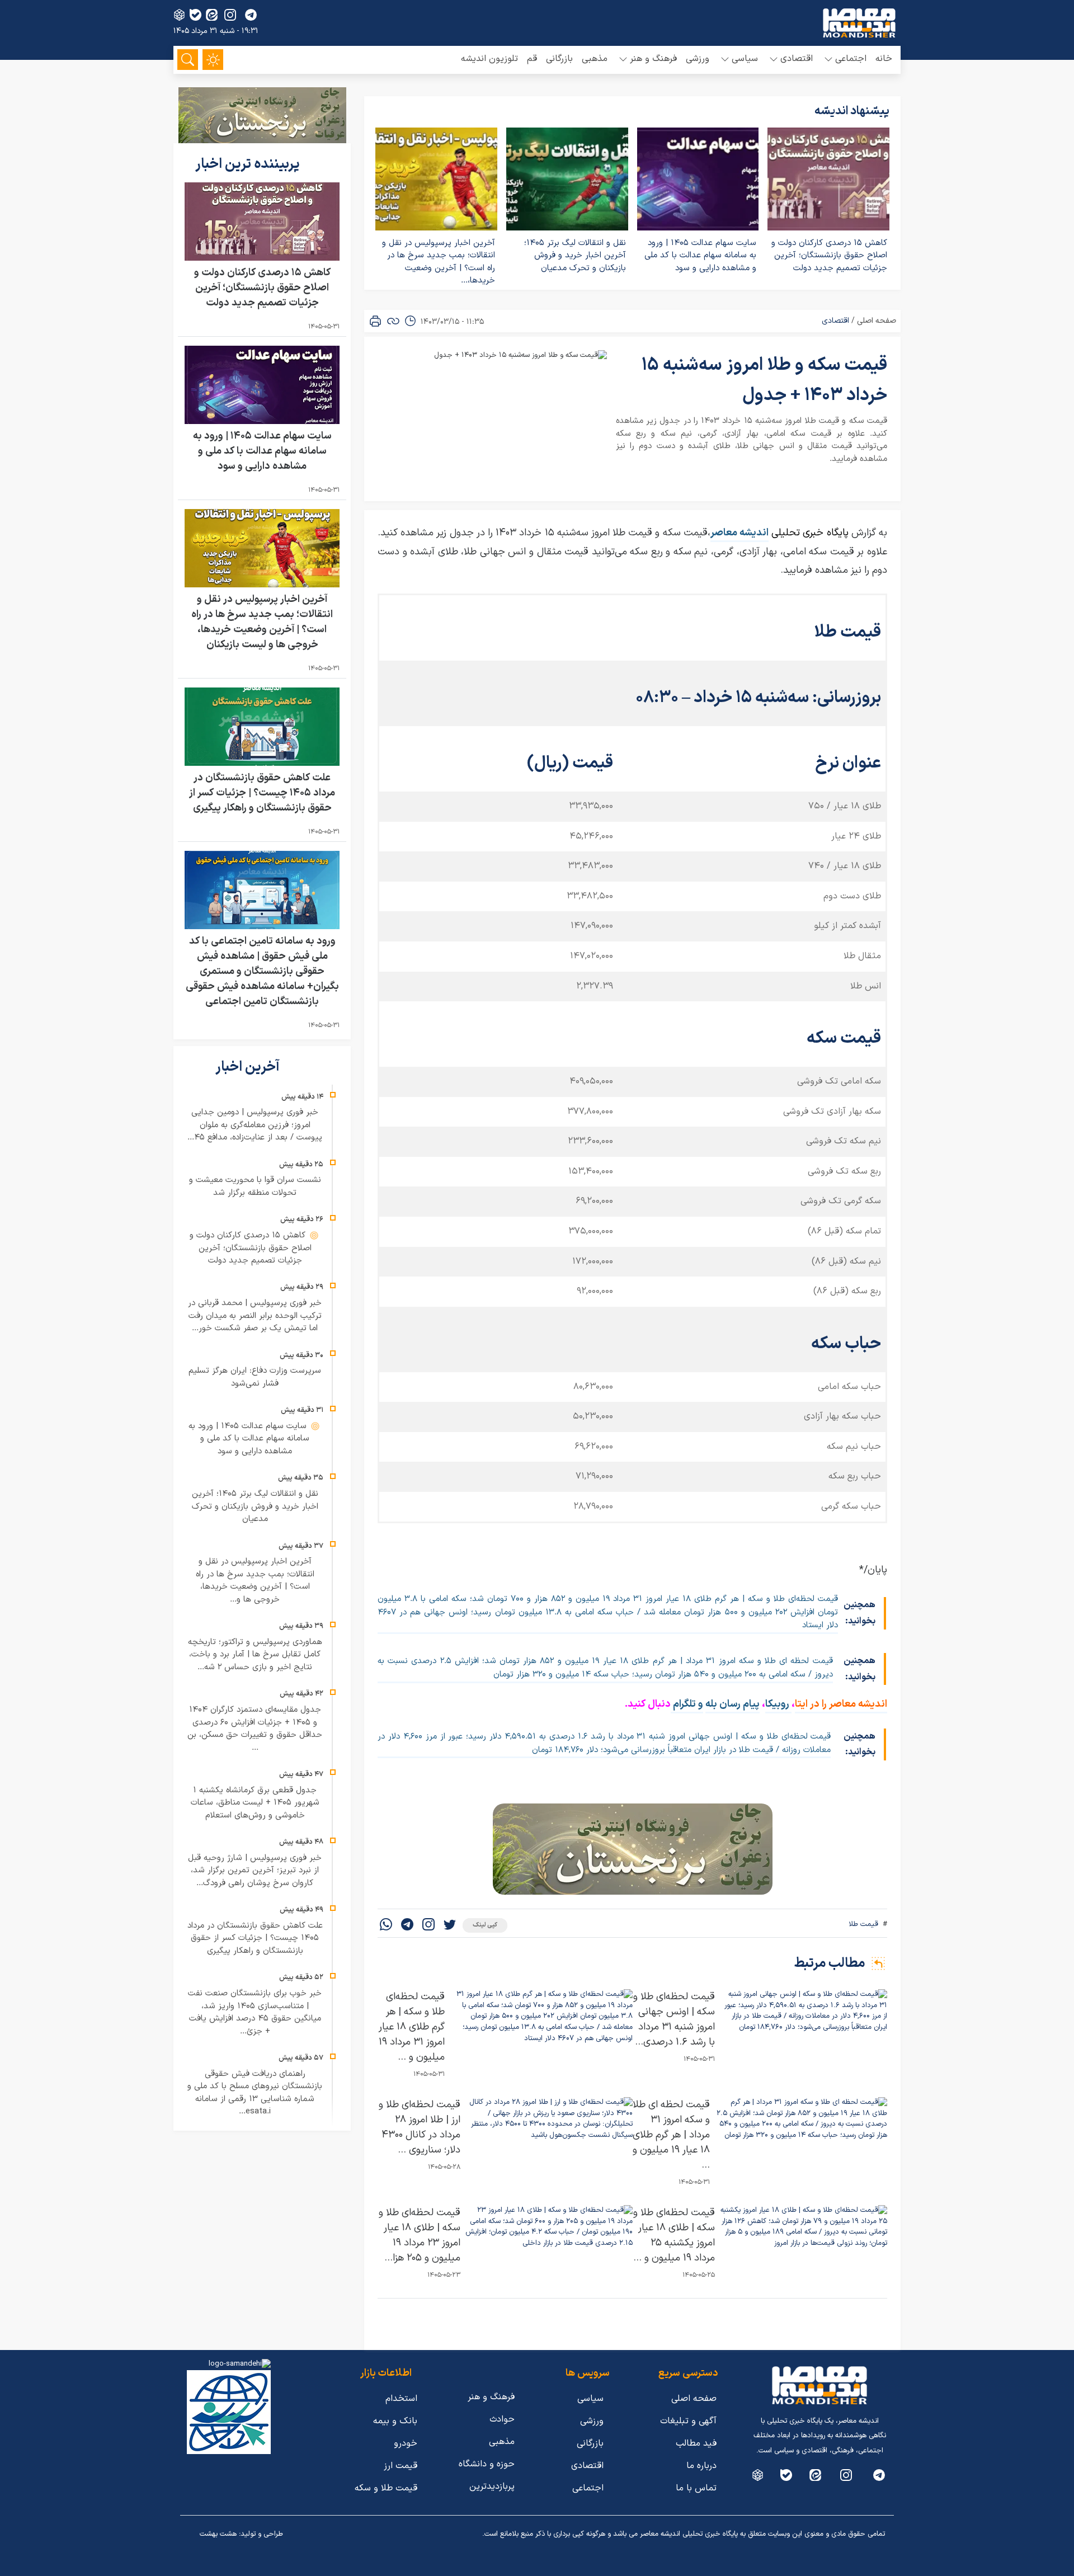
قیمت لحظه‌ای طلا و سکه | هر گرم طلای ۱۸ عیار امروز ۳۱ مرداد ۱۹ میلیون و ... (412, 2027)
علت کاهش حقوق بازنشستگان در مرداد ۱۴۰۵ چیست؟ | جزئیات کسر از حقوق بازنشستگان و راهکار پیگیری (262, 793)
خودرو (406, 2443)
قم (532, 59)
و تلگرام (687, 1704)
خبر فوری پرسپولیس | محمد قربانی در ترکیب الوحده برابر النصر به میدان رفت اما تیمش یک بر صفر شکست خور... (255, 1316)
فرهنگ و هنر (491, 2397)
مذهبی (595, 59)
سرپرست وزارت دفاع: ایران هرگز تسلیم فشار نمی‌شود (255, 1377)
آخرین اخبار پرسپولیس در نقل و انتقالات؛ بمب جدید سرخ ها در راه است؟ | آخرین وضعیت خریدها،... (439, 262)
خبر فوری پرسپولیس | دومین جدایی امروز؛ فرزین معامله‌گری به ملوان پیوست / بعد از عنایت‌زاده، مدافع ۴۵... (255, 1125)
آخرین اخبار (249, 1067)
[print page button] (375, 321)
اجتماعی (588, 2488)
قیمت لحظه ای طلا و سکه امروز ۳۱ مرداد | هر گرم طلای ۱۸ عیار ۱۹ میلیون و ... (671, 2135)
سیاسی (590, 2399)
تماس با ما (696, 2488)
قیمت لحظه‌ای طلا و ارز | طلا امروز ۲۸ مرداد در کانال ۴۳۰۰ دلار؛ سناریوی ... (420, 2127)
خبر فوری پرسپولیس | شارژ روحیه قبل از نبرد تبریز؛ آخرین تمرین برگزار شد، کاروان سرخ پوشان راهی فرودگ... (255, 1871)
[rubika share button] (179, 15)
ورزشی (698, 59)
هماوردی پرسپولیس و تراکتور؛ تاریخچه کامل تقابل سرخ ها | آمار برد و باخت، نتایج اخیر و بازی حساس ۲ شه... (255, 1655)
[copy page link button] (393, 321)
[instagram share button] (230, 15)
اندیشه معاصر (739, 533)
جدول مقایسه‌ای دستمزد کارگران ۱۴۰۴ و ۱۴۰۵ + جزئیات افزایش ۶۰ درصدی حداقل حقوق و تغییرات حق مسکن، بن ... (255, 1729)
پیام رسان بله (733, 1704)
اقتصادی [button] (797, 59)
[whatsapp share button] (386, 1926)
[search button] (188, 60)
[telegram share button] (251, 15)
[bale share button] (196, 15)
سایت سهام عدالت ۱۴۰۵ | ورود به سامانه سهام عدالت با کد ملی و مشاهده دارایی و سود (700, 256)
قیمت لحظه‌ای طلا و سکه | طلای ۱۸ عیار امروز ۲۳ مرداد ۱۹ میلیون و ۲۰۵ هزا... (420, 2235)
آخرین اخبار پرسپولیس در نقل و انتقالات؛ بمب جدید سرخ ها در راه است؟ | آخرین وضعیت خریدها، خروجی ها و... (255, 1581)
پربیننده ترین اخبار (249, 164)
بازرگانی (559, 59)
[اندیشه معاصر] (859, 23)
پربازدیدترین (492, 2486)
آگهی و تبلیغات (688, 2421)
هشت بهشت (218, 2534)
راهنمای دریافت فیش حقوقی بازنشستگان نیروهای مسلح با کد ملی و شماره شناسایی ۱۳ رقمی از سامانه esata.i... (255, 2093)
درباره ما (701, 2466)
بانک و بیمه (395, 2421)
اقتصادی (835, 321)
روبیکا (778, 1704)
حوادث (502, 2419)
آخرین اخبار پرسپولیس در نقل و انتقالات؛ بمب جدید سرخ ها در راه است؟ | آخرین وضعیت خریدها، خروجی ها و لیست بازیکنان (262, 622)
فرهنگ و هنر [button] (653, 59)
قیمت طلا (863, 1924)
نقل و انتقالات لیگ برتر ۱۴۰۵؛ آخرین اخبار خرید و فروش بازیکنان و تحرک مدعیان (575, 256)
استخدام (401, 2399)
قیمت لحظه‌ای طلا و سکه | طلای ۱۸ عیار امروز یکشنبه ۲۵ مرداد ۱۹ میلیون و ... (674, 2235)
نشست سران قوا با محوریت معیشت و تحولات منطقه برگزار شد (255, 1186)
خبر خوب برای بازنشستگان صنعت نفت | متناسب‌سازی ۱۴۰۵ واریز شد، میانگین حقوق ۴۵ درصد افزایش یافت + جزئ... (255, 2012)
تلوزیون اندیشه (489, 59)
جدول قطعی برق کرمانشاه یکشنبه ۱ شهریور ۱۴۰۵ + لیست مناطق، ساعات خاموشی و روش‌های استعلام (255, 1803)
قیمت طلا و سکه (386, 2488)
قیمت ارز (401, 2466)
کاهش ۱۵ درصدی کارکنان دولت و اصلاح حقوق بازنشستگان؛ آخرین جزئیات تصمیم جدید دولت (829, 256)
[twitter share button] (450, 1926)
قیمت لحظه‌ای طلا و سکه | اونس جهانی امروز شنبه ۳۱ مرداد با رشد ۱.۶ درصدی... (674, 2019)
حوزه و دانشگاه (487, 2464)
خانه (884, 59)
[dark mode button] (213, 60)
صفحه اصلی (877, 321)
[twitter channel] (879, 2475)
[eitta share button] (212, 15)
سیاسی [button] (745, 59)
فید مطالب (696, 2443)
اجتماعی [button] (851, 59)
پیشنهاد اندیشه (852, 111)
